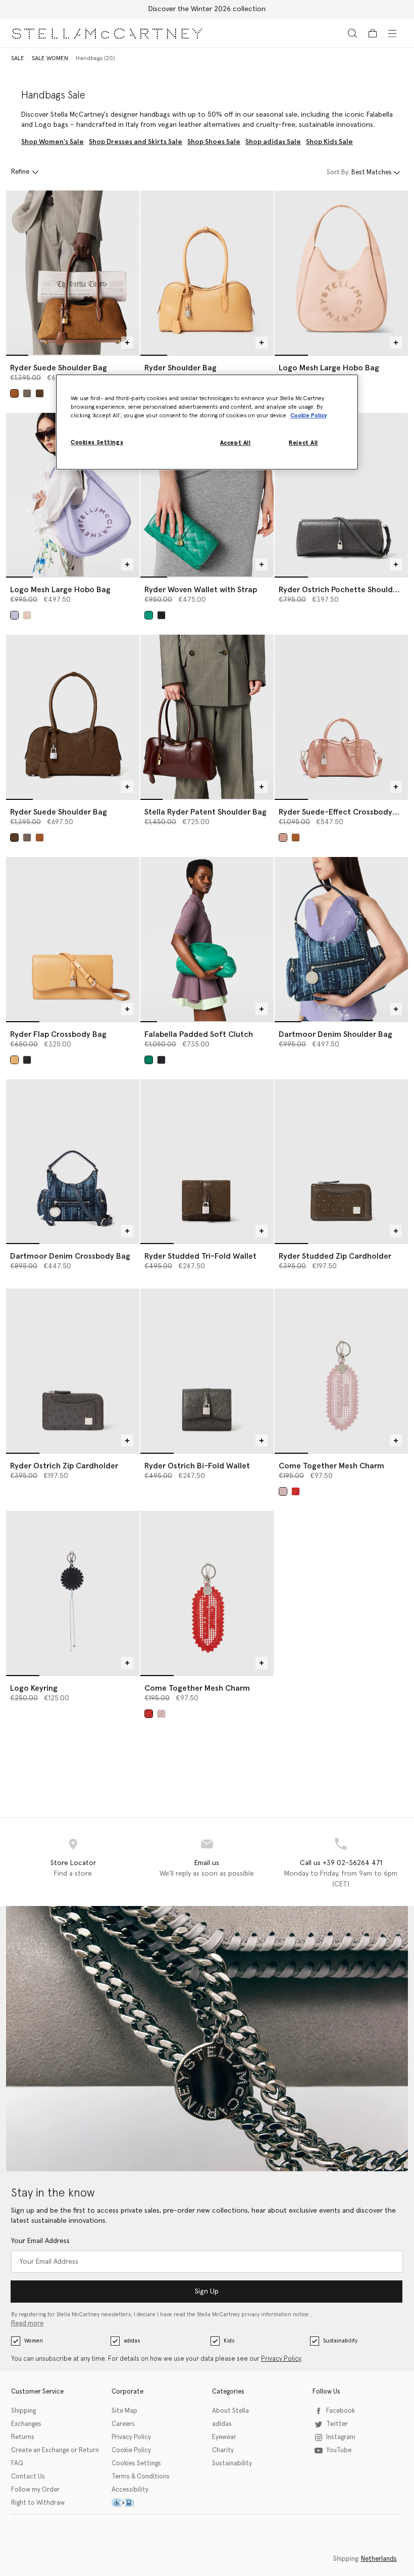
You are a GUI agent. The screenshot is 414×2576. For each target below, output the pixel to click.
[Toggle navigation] (392, 33)
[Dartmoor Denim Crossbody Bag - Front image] (73, 1161)
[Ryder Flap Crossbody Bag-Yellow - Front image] (73, 939)
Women (34, 2341)
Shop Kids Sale (329, 142)
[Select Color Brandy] (14, 393)
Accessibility (130, 2490)
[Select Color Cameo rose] (283, 838)
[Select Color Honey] (14, 1060)
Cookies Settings (136, 2464)
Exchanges (26, 2424)
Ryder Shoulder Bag (180, 368)
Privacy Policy (281, 2359)
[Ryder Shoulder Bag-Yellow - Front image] (207, 273)
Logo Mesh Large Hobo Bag (329, 368)
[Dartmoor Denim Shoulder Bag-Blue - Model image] (341, 939)
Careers (123, 2424)
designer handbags (140, 115)
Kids (229, 2341)
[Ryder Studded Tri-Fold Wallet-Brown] (207, 1161)
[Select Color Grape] (14, 615)
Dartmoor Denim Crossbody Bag (70, 1256)
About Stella (230, 2411)
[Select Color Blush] (27, 615)
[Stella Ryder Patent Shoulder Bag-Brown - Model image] (207, 717)
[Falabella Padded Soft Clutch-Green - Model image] (207, 939)
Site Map (124, 2411)
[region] (207, 422)
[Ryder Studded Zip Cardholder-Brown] (341, 1161)
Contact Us (28, 2477)
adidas (132, 2341)
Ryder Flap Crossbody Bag (58, 1034)
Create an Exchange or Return (55, 2450)
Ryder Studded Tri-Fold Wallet (200, 1256)
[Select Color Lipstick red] (296, 1491)
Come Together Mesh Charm (331, 1466)
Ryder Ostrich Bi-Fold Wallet (197, 1466)
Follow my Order (35, 2490)
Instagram (341, 2437)
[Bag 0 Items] (373, 33)
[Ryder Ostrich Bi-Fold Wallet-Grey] (207, 1371)
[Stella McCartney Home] (107, 33)
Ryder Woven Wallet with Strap (201, 590)
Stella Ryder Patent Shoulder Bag (205, 812)
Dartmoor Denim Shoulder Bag (335, 1034)
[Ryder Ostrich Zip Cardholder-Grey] (73, 1371)
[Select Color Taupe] (27, 393)
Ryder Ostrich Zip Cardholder (64, 1466)
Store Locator (73, 1863)
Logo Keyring (34, 1688)
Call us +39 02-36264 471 (341, 1863)
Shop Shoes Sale (214, 142)
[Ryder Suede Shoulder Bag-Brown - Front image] (73, 717)
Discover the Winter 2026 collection (207, 9)
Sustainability (340, 2341)
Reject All (303, 443)
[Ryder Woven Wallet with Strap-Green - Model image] (207, 495)
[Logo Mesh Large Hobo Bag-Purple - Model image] (73, 495)
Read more (27, 2324)
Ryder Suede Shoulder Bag (59, 368)
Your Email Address (40, 2241)
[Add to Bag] (127, 343)
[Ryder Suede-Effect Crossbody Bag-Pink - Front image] (341, 717)
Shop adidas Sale (273, 142)
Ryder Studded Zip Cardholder (335, 1256)
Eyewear (224, 2437)
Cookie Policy (131, 2450)
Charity (223, 2450)
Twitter (337, 2424)
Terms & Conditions (141, 2477)
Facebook (341, 2411)
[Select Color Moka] (40, 393)
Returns (23, 2437)
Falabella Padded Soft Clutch (199, 1034)
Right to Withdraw (38, 2503)
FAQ (17, 2464)
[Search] (352, 33)
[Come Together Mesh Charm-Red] (207, 1593)
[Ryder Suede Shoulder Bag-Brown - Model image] (73, 273)
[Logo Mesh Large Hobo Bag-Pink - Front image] (341, 273)
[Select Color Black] (161, 615)
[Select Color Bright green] (149, 615)
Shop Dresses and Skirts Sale (136, 142)
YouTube (339, 2450)
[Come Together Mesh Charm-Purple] (341, 1371)
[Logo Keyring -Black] (73, 1593)
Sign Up (207, 2292)
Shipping (23, 2411)
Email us (207, 1863)
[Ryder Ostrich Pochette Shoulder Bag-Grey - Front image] (341, 495)
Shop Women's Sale (53, 142)
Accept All (236, 443)
